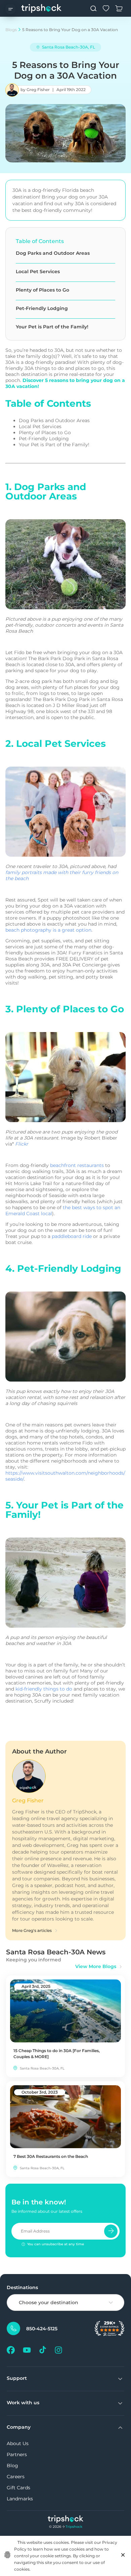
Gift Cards (18, 2488)
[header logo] (41, 8)
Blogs (11, 30)
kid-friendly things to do (44, 1689)
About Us (18, 2443)
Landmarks (20, 2499)
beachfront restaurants (77, 1165)
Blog (12, 2466)
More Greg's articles (32, 1930)
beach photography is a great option (48, 930)
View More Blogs (96, 1966)
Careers (16, 2477)
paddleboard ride (72, 1236)
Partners (17, 2454)
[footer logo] (66, 2520)
